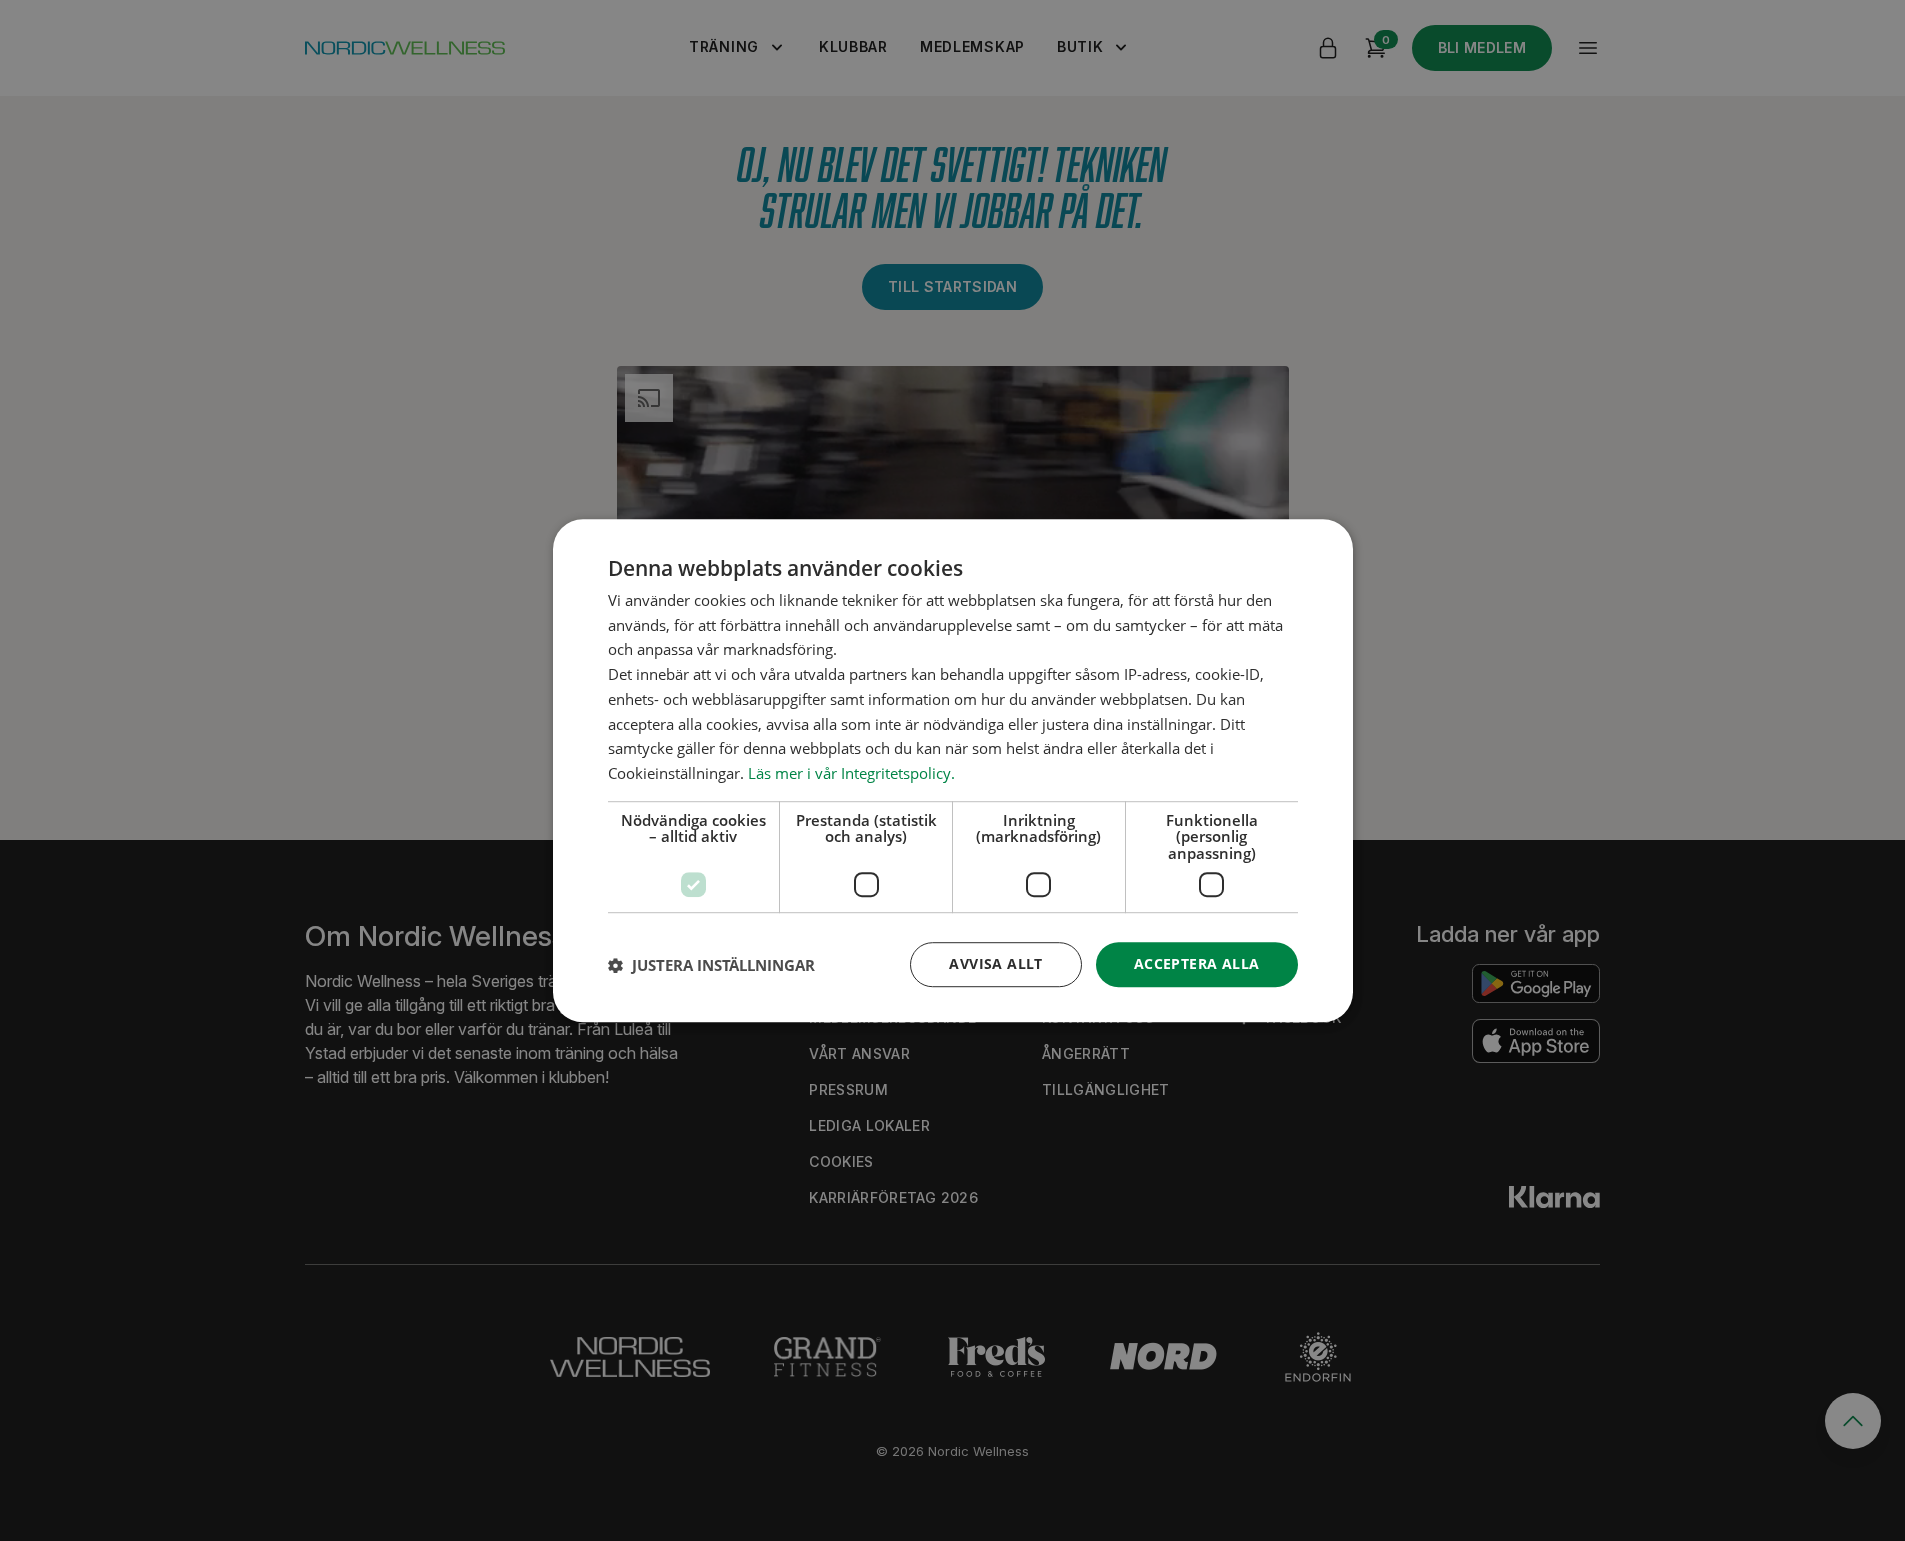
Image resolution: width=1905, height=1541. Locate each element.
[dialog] (953, 771)
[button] (711, 965)
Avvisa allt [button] (995, 964)
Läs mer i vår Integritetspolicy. (851, 773)
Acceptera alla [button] (1197, 964)
